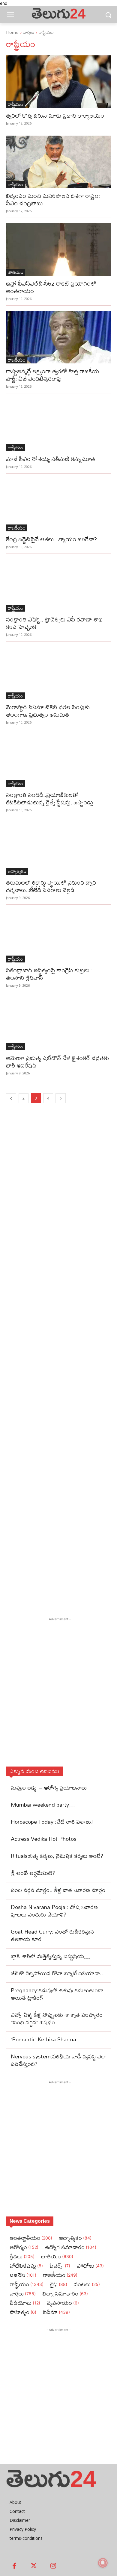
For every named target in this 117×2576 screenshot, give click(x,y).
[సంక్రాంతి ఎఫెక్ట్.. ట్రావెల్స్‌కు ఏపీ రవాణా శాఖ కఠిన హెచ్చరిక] (58, 585)
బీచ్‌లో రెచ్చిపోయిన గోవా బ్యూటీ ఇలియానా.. (57, 1973)
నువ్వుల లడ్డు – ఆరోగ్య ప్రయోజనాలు (49, 1788)
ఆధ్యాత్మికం (17, 871)
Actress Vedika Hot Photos (44, 1839)
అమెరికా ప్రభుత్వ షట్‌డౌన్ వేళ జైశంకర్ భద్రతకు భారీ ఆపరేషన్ (57, 1062)
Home (12, 32)
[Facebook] (14, 2566)
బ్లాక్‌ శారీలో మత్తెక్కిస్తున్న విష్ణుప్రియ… (50, 1956)
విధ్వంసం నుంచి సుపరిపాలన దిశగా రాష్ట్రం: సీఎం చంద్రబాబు (53, 199)
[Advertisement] (58, 1371)
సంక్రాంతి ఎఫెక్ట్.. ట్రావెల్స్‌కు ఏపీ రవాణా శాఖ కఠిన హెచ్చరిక (54, 623)
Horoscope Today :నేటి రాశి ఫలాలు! (52, 1822)
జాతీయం (16, 272)
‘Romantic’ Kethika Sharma (43, 2039)
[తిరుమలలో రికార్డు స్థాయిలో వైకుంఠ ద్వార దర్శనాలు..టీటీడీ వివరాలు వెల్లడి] (58, 849)
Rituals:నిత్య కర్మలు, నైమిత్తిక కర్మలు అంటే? (57, 1856)
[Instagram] (53, 2566)
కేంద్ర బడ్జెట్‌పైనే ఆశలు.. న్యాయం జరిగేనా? (51, 539)
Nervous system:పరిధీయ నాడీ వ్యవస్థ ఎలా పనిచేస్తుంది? (59, 2060)
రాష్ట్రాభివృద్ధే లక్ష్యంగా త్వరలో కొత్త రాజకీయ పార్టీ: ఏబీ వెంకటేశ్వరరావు (52, 375)
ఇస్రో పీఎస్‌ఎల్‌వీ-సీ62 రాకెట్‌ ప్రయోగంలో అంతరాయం (51, 287)
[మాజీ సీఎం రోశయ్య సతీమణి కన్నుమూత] (58, 425)
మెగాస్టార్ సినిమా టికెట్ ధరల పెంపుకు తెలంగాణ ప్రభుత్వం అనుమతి (48, 711)
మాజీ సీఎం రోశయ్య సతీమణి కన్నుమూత (51, 459)
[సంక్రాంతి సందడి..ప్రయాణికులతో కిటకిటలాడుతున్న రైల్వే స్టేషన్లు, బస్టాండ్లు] (58, 761)
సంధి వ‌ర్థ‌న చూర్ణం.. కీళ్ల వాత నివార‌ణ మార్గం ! (60, 1890)
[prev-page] (11, 1098)
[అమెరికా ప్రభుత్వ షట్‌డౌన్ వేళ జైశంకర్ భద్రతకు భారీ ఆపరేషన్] (58, 1024)
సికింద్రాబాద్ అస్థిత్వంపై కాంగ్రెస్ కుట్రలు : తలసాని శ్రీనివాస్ (49, 974)
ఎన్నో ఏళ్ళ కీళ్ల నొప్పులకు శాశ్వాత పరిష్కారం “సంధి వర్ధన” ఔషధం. (57, 2019)
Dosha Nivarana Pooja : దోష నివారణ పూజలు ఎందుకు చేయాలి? (54, 1911)
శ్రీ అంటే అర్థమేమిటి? (33, 1873)
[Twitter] (34, 2566)
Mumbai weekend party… (43, 1805)
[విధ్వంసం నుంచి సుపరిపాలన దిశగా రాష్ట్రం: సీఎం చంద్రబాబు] (58, 162)
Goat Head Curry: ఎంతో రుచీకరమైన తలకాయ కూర (52, 1935)
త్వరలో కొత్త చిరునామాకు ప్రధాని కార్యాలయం (55, 115)
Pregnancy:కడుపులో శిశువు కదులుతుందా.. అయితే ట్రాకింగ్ (59, 1994)
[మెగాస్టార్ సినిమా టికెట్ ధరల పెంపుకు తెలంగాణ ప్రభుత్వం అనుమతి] (58, 673)
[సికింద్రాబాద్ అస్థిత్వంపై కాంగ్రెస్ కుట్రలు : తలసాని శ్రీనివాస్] (58, 936)
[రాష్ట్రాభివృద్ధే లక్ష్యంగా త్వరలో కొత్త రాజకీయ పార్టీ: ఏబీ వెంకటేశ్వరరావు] (58, 337)
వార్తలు (29, 32)
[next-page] (61, 1098)
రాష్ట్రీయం (15, 104)
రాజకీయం (17, 360)
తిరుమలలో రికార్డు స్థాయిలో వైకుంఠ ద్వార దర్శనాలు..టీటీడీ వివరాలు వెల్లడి (51, 886)
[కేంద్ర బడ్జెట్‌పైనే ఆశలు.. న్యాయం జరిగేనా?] (58, 505)
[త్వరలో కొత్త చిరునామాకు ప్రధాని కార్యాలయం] (58, 82)
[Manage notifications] (103, 2563)
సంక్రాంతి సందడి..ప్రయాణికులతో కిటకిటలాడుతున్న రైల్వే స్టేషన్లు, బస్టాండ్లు (49, 798)
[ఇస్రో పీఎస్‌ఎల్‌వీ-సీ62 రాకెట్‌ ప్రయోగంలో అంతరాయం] (58, 250)
